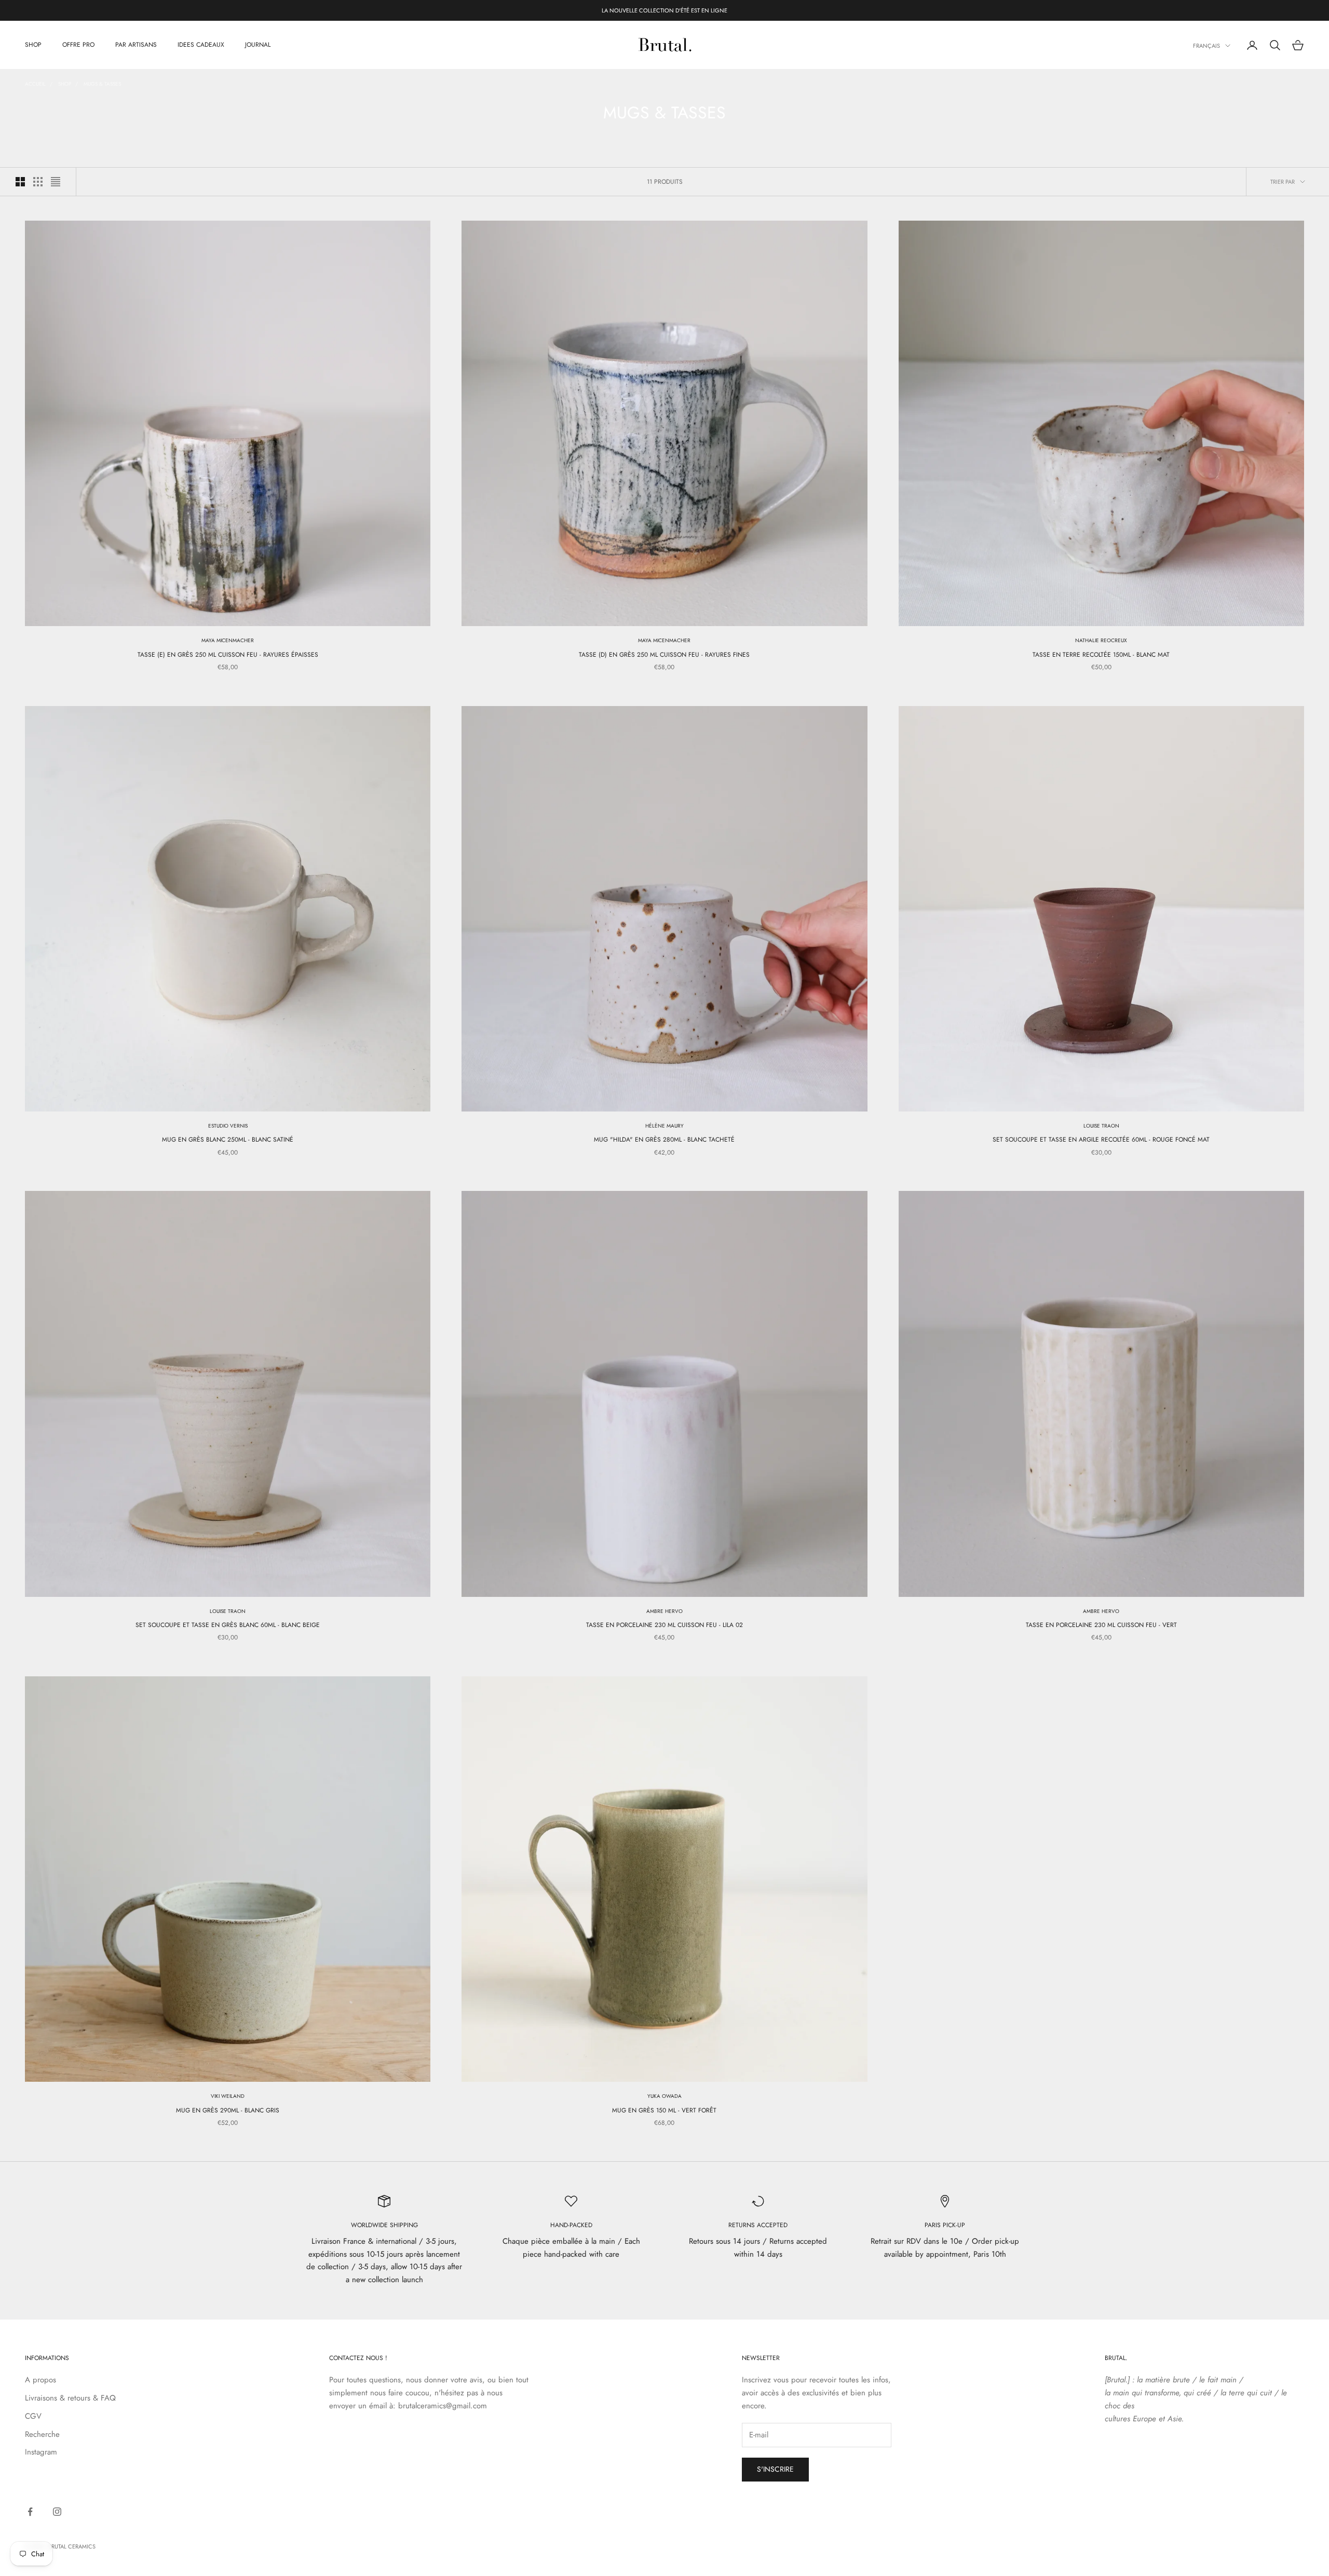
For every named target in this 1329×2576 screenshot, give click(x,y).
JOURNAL (258, 45)
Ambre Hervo (664, 1611)
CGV (33, 2416)
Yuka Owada (664, 2096)
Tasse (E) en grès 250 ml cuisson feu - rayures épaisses (228, 655)
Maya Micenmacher (228, 640)
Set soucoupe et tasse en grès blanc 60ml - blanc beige (228, 1625)
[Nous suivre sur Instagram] (57, 2512)
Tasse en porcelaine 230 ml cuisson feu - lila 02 (664, 1625)
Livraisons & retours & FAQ (70, 2398)
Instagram (41, 2452)
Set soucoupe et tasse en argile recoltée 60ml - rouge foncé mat (1101, 1140)
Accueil (35, 84)
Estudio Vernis (228, 1126)
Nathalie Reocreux (1101, 640)
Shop (65, 84)
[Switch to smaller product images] (38, 182)
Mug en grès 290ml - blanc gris (228, 2110)
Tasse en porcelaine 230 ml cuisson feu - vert (1101, 1625)
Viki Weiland (228, 2096)
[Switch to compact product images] (56, 182)
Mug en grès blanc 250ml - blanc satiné (228, 1140)
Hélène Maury (664, 1126)
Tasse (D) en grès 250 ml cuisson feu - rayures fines (664, 655)
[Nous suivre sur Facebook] (30, 2512)
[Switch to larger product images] (20, 182)
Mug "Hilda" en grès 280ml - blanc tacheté (664, 1140)
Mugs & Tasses (102, 84)
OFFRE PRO (78, 45)
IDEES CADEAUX (201, 45)
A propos (40, 2380)
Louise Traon (1101, 1126)
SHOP (33, 45)
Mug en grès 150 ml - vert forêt (664, 2110)
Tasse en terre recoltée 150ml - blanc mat (1101, 655)
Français (1206, 46)
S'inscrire (775, 2469)
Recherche (42, 2434)
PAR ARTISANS (136, 45)
